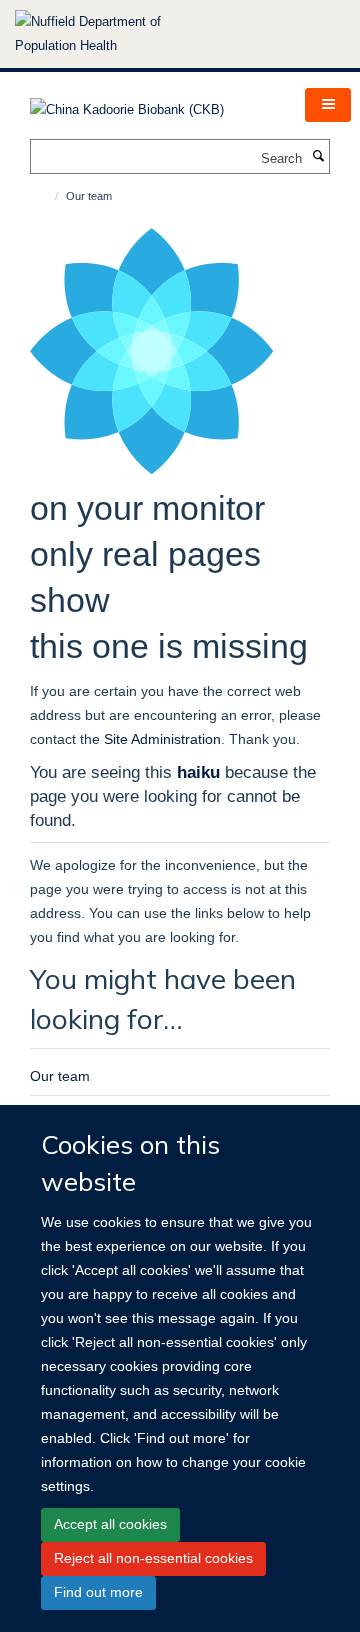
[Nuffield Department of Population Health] (115, 34)
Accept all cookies (110, 1524)
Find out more (98, 1592)
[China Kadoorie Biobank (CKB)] (127, 103)
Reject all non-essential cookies (153, 1558)
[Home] (47, 196)
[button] (328, 105)
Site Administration (162, 739)
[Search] (318, 157)
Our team (60, 1076)
